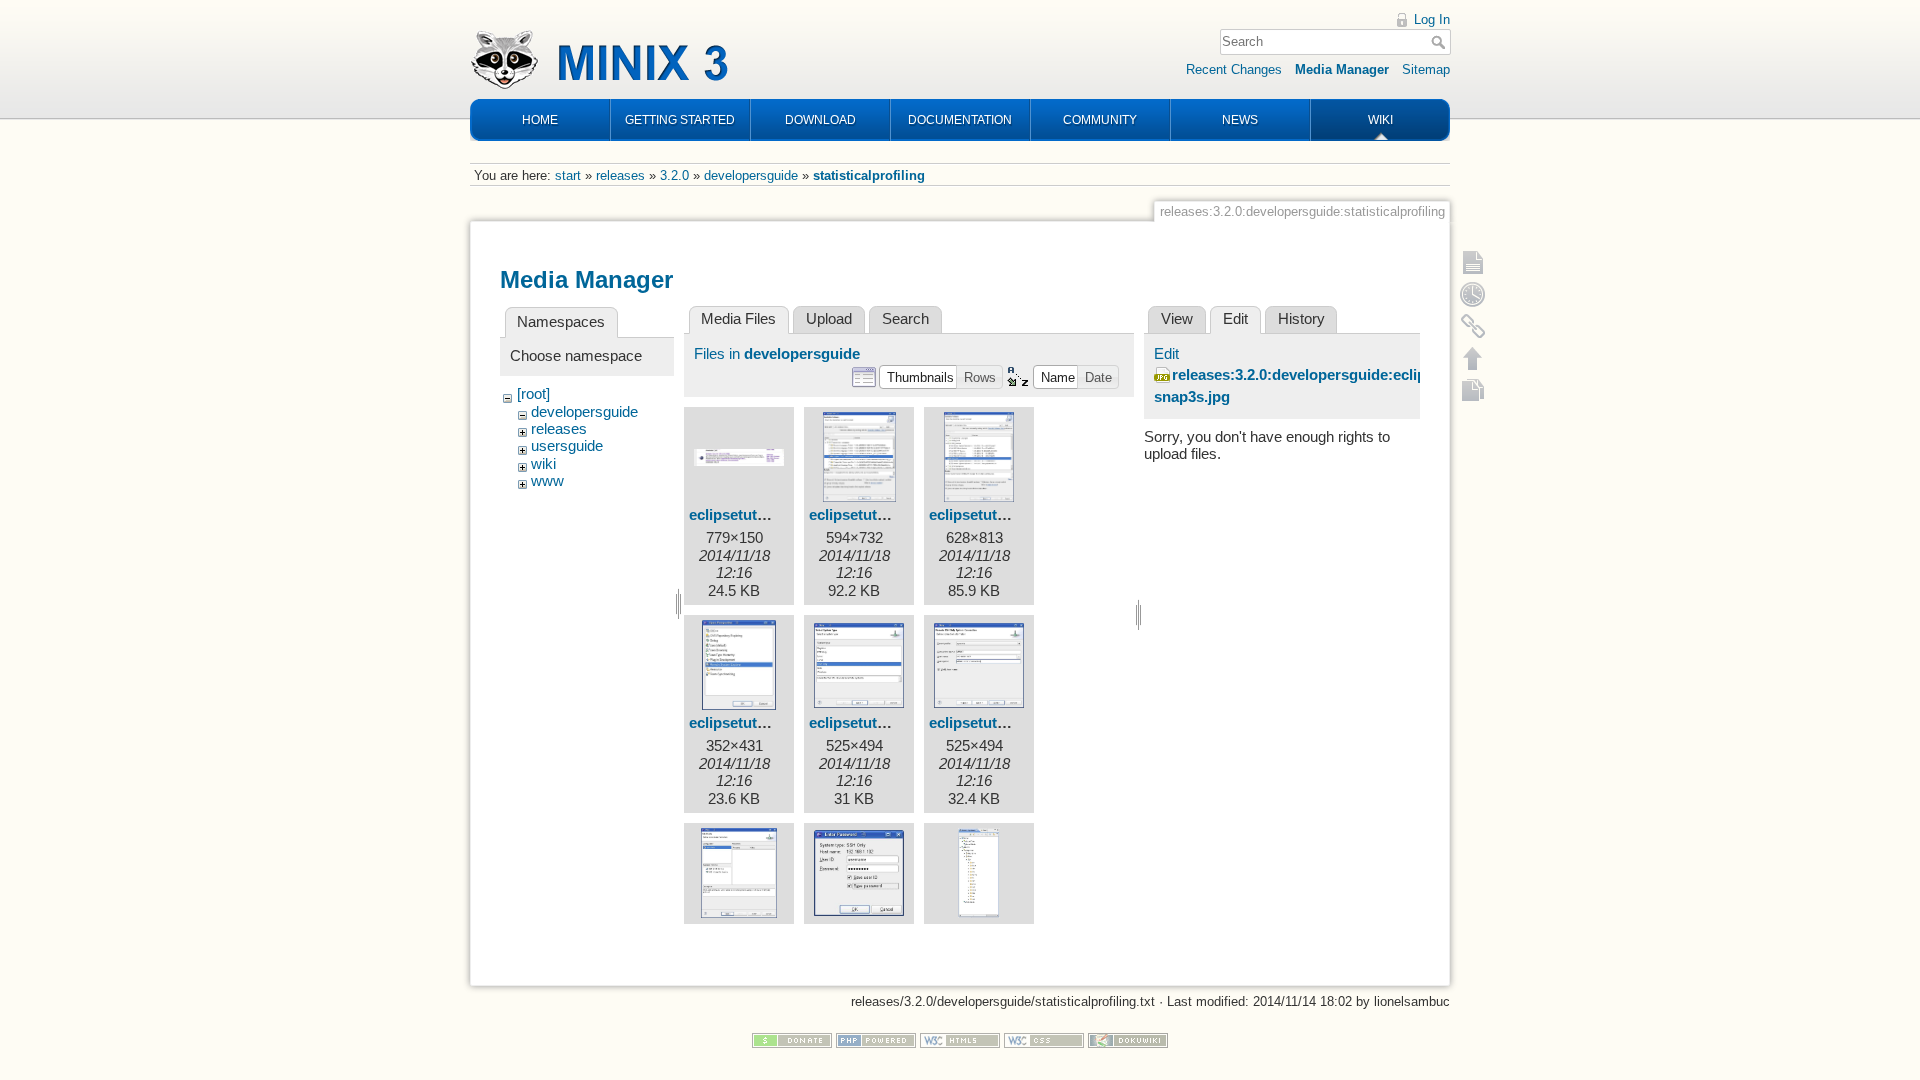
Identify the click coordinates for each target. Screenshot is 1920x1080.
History (1301, 319)
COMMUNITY (1100, 120)
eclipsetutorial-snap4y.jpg (778, 723)
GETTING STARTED (680, 120)
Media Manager (1342, 69)
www (547, 481)
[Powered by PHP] (876, 1039)
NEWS (1240, 120)
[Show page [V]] (1473, 262)
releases (620, 175)
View (1177, 319)
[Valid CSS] (1044, 1039)
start (568, 175)
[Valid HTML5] (960, 1039)
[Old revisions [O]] (1473, 294)
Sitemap (1426, 69)
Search (1440, 42)
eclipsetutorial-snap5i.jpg (897, 723)
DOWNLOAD (820, 120)
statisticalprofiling (869, 175)
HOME (540, 120)
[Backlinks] (1473, 326)
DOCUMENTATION (960, 120)
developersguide (751, 175)
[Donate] (792, 1039)
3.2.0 (674, 175)
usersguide (567, 446)
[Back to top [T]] (1473, 358)
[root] (533, 394)
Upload (829, 319)
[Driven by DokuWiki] (1128, 1039)
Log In (1432, 19)
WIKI (1380, 120)
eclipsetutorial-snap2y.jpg (898, 515)
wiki (543, 464)
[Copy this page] (1473, 390)
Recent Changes (1234, 69)
